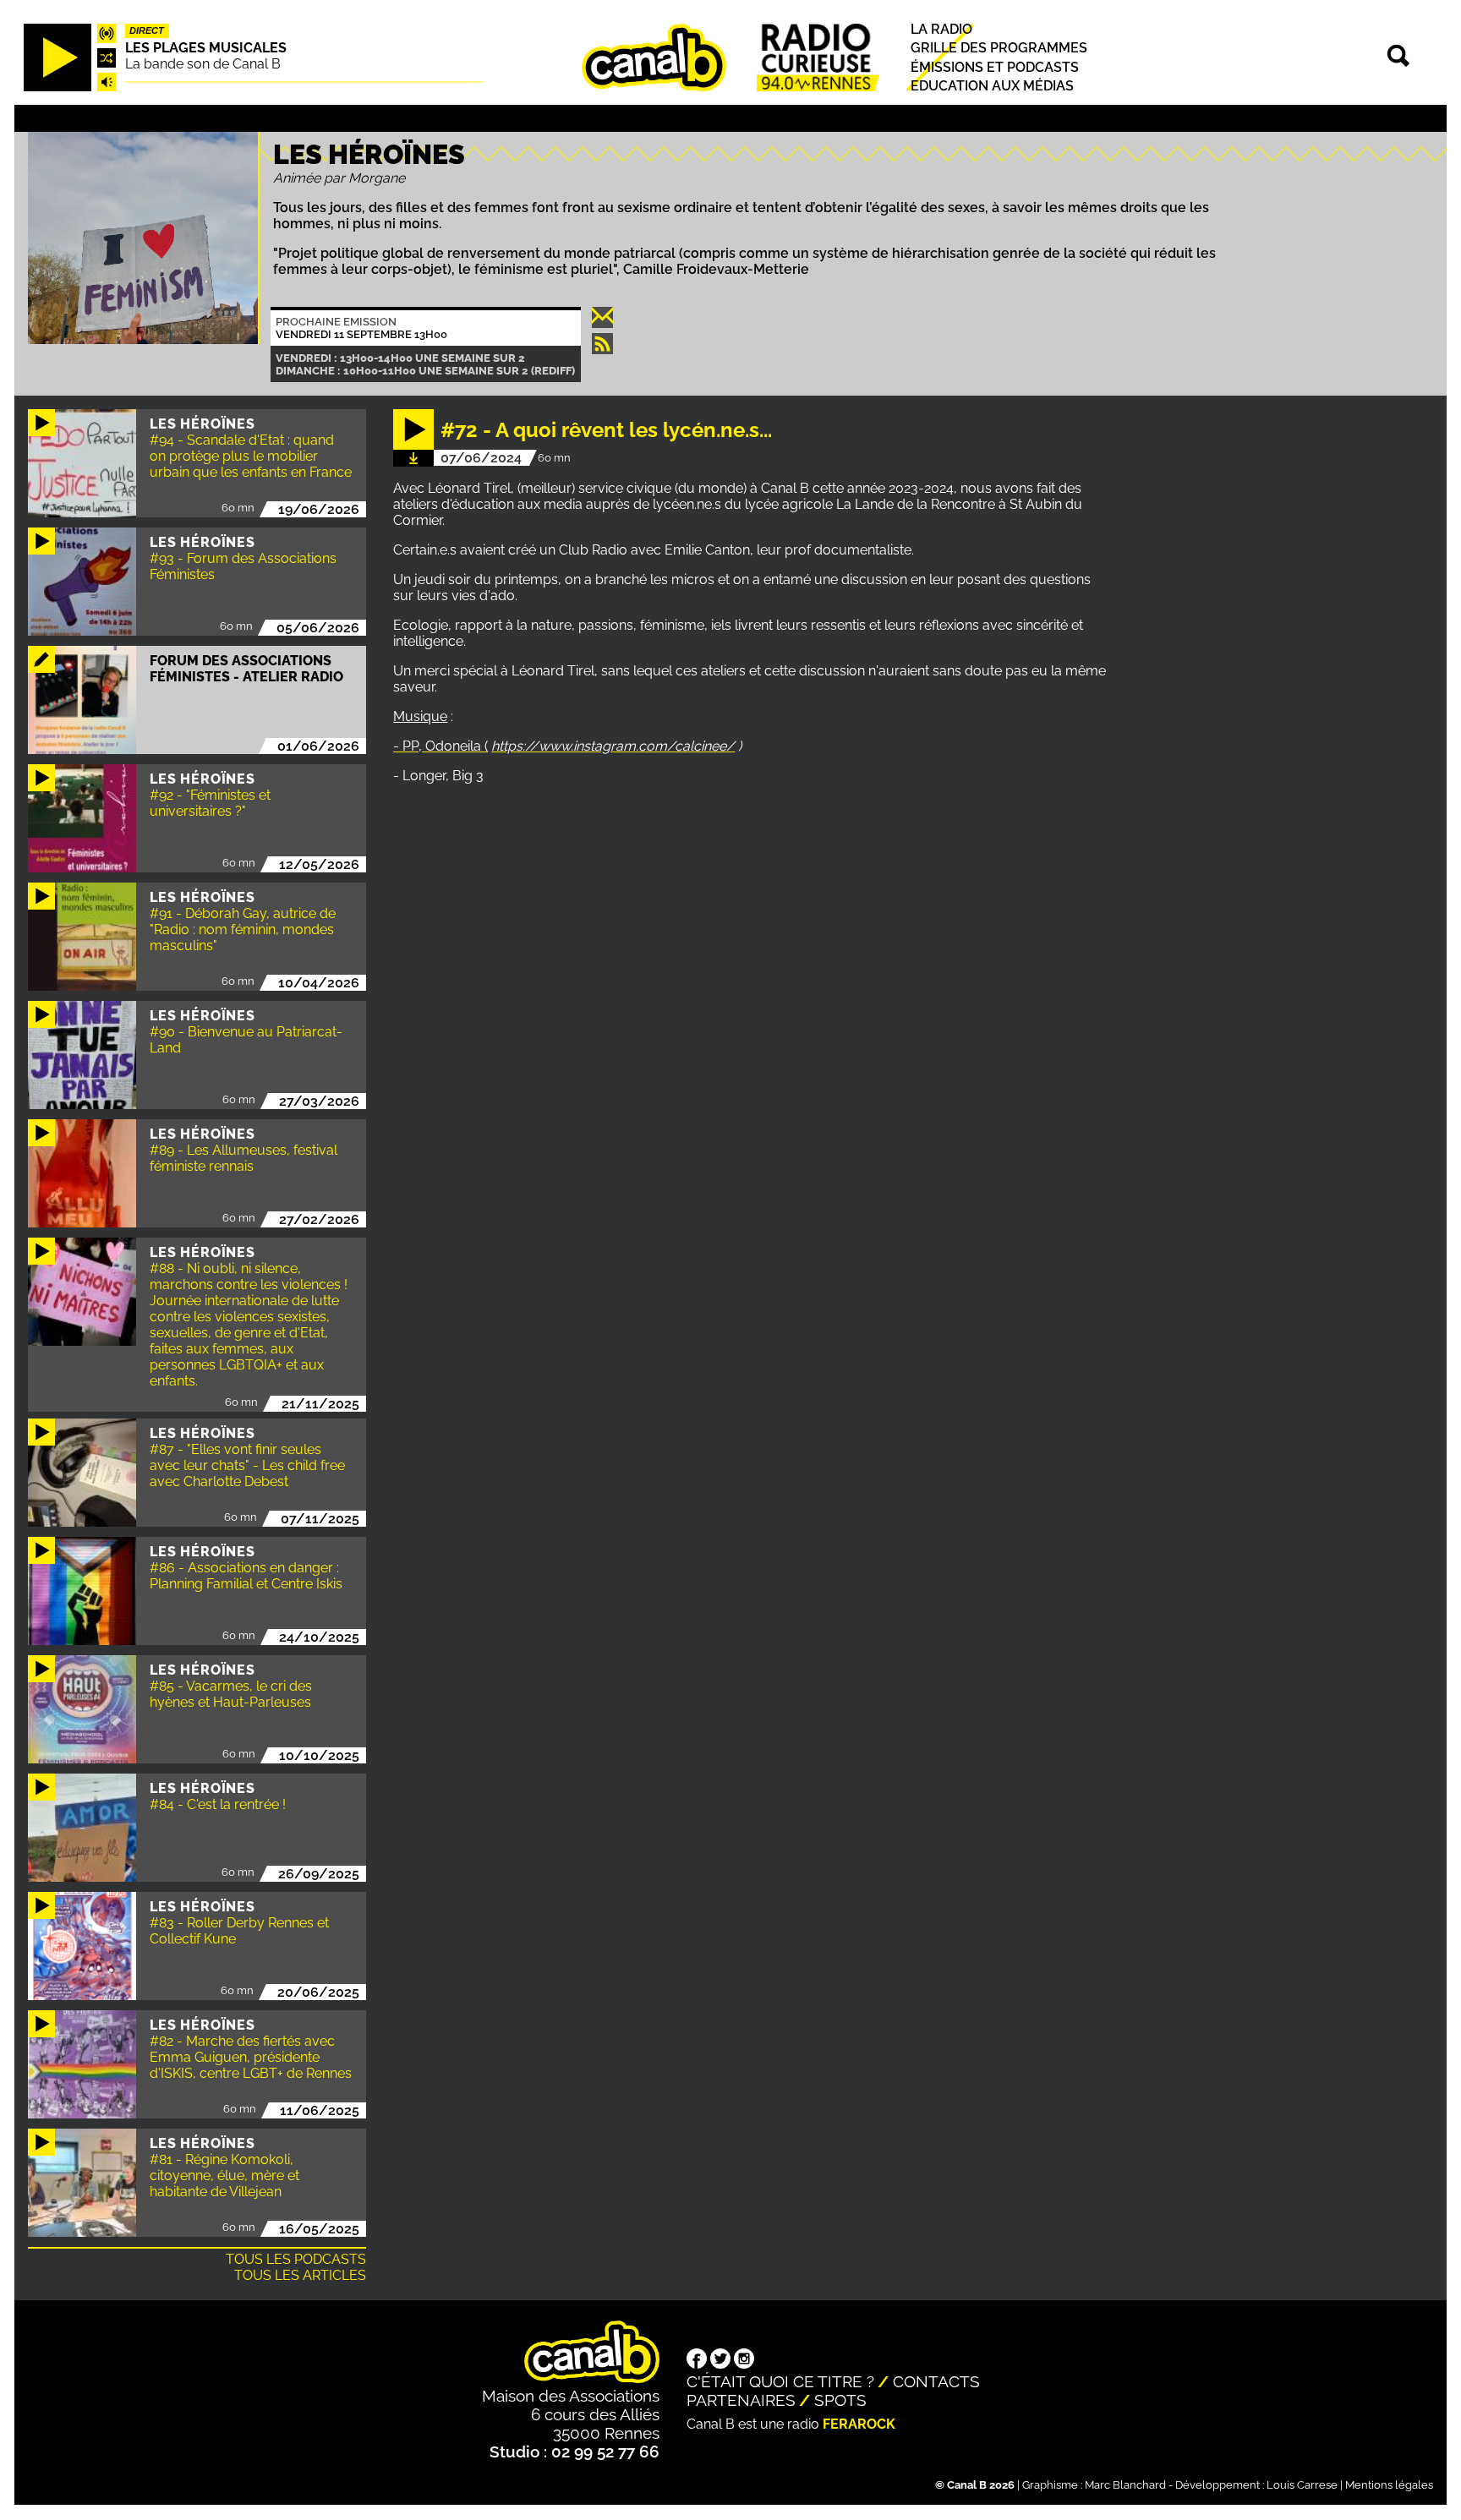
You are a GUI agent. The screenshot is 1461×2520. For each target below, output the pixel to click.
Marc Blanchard (1125, 2485)
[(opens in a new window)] (697, 2360)
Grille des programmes (999, 49)
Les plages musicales (206, 48)
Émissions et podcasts (995, 67)
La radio (941, 30)
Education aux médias (992, 86)
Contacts (936, 2381)
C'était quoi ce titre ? (780, 2381)
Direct (147, 31)
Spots (840, 2400)
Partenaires (741, 2400)
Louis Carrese (1302, 2485)
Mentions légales (1389, 2485)
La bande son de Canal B (203, 64)
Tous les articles (300, 2275)
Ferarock (859, 2424)
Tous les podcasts (296, 2259)
